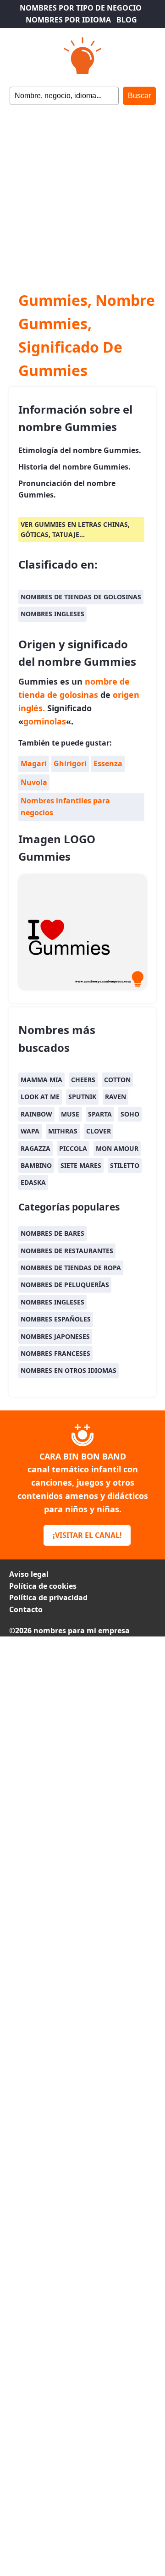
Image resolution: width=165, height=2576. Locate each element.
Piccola (73, 1148)
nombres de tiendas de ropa (71, 1268)
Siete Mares (81, 1165)
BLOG (127, 20)
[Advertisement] (82, 192)
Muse (70, 1114)
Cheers (83, 1080)
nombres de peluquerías (65, 1285)
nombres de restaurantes (67, 1251)
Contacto (26, 1609)
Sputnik (82, 1097)
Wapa (30, 1131)
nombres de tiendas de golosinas (81, 597)
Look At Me (40, 1097)
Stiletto (125, 1165)
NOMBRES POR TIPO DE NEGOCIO (81, 8)
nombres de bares (52, 1233)
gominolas (45, 721)
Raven (115, 1097)
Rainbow (36, 1114)
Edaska (33, 1182)
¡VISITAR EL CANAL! (87, 1535)
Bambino (36, 1165)
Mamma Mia (41, 1080)
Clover (99, 1131)
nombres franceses (55, 1353)
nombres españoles (56, 1319)
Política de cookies (43, 1586)
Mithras (63, 1131)
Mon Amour (117, 1148)
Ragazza (36, 1148)
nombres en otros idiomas (69, 1370)
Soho (130, 1114)
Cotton (117, 1080)
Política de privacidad (48, 1598)
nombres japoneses (55, 1336)
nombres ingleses (52, 614)
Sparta (100, 1114)
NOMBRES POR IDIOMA (68, 20)
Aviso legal (29, 1574)
